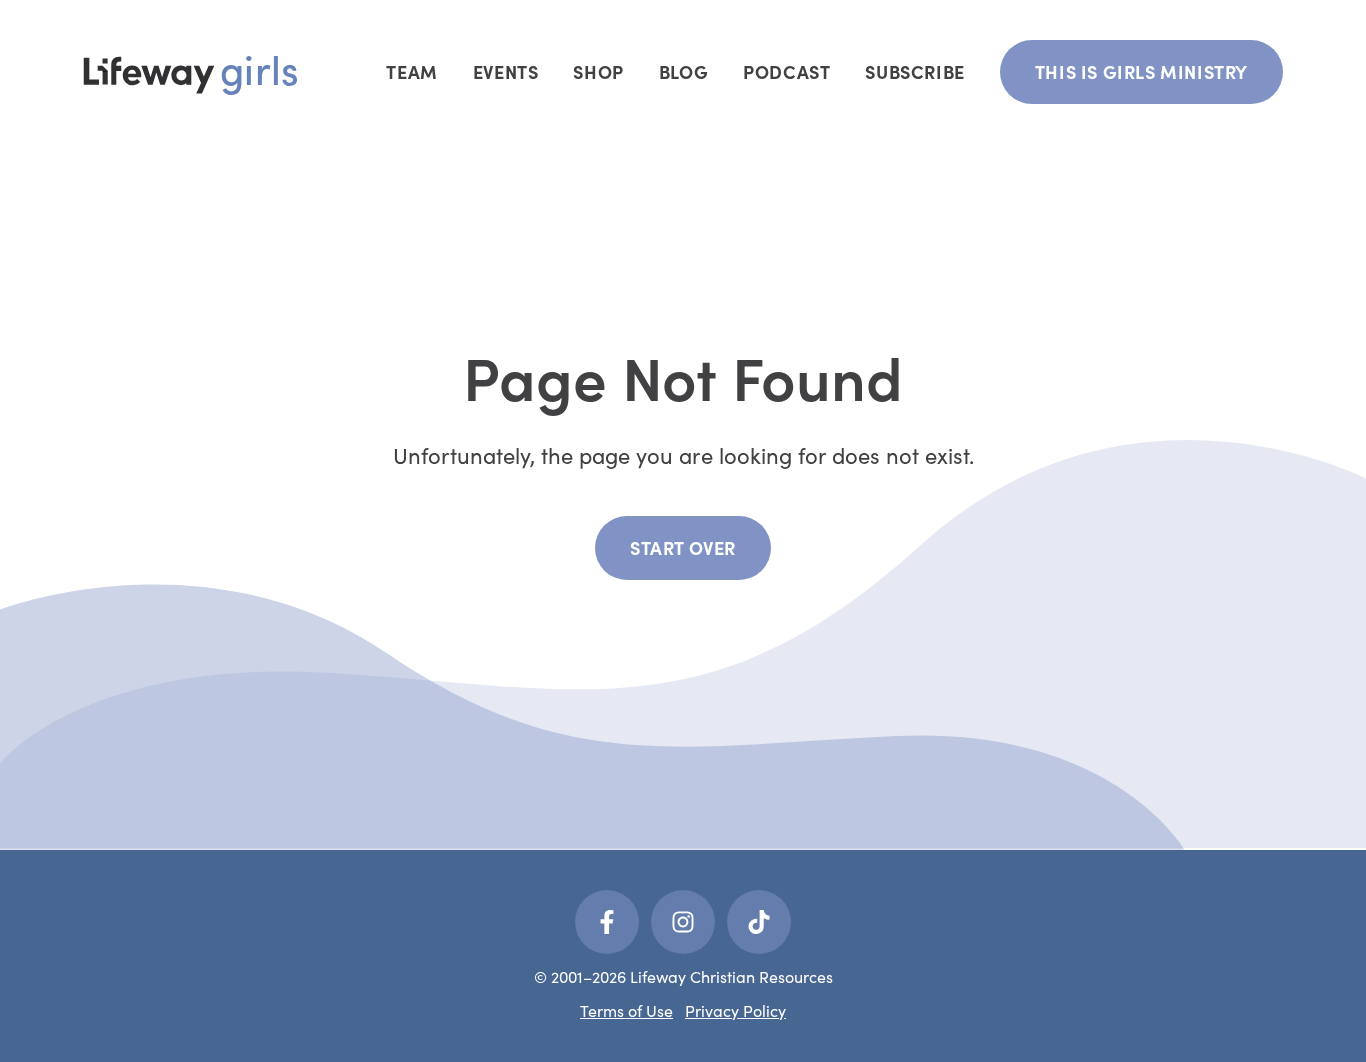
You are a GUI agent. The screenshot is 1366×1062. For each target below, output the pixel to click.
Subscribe (914, 71)
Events (506, 71)
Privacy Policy (735, 1010)
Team (411, 71)
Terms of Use (626, 1010)
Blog (683, 71)
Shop (598, 71)
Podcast (786, 71)
